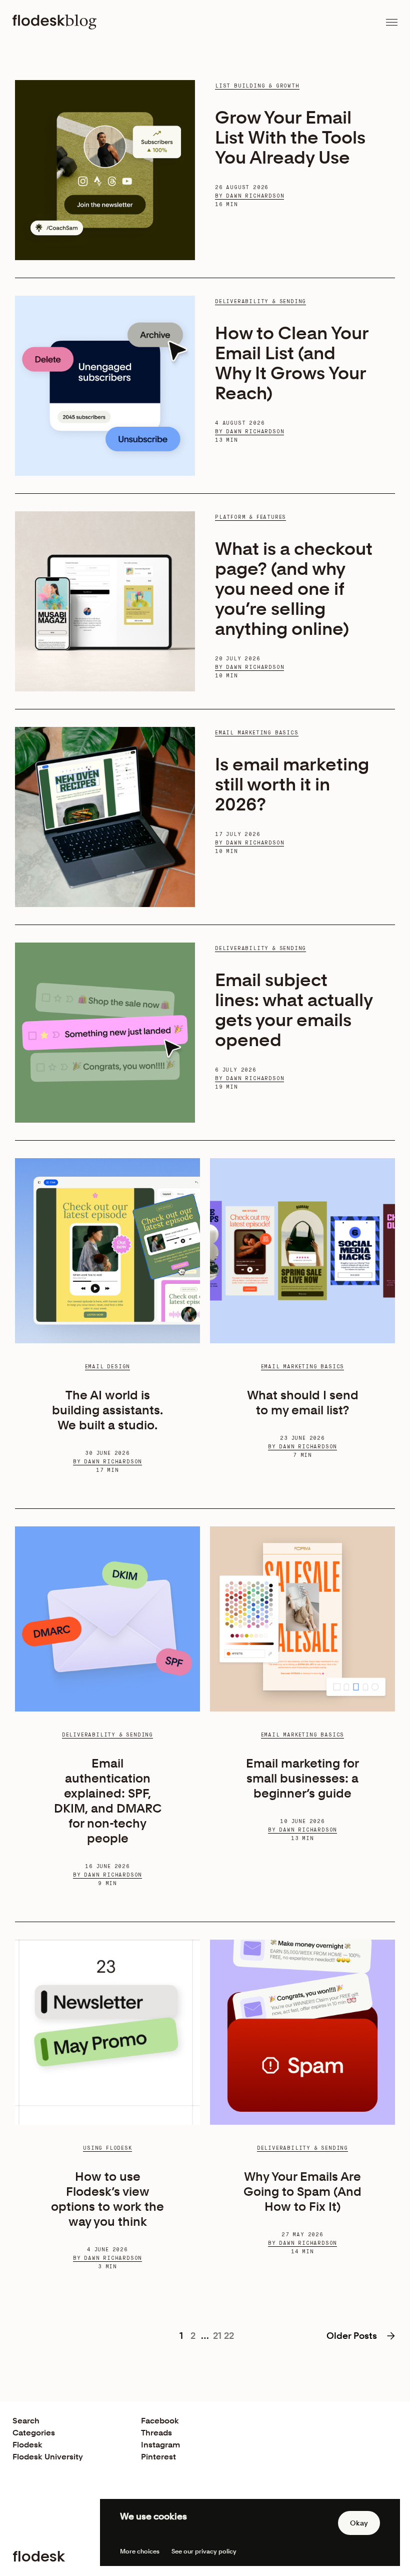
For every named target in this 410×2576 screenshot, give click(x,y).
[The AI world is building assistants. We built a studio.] (107, 1251)
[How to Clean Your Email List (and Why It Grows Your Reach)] (105, 386)
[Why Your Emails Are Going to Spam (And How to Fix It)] (302, 2032)
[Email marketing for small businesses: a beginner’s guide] (302, 1619)
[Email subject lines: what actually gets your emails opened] (105, 1033)
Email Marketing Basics (257, 733)
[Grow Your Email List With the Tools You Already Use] (105, 170)
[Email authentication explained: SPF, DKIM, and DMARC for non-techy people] (107, 1619)
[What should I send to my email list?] (302, 1251)
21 (217, 2336)
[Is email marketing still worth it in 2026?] (105, 817)
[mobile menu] (392, 22)
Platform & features (250, 517)
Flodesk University (48, 2457)
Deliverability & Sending (260, 302)
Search (26, 2421)
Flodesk (27, 2445)
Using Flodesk (107, 2148)
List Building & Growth (257, 86)
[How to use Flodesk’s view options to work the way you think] (107, 2032)
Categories (34, 2433)
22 (229, 2336)
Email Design (108, 1367)
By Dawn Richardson (249, 196)
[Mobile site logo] (54, 22)
